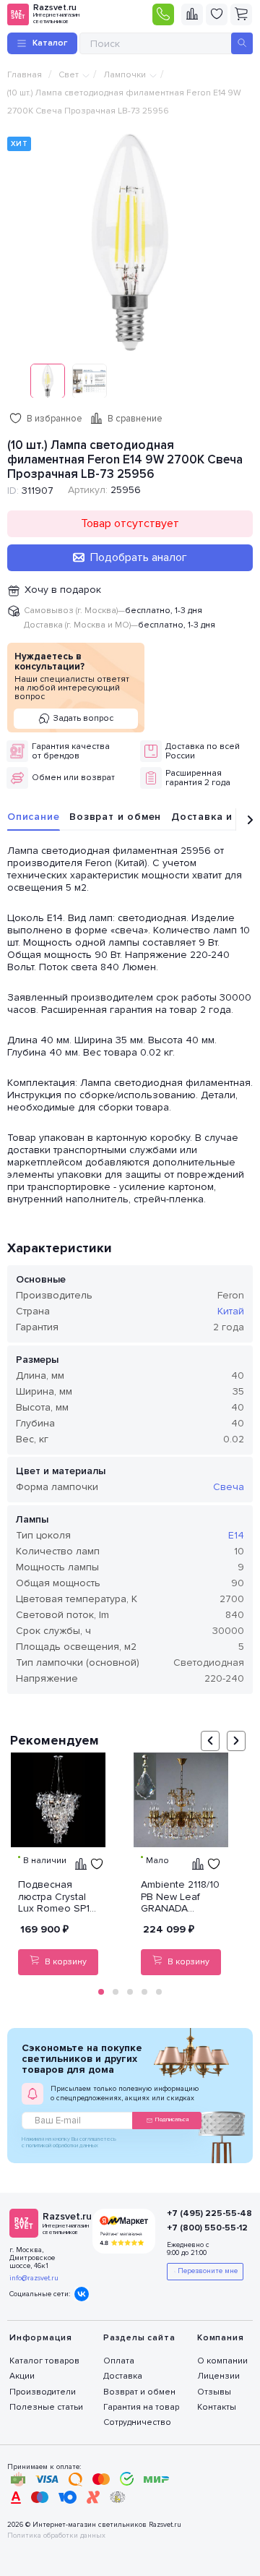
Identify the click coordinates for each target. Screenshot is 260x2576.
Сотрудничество (137, 2422)
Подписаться (172, 2119)
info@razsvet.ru (34, 2278)
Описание (33, 817)
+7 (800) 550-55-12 (203, 2228)
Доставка (123, 2376)
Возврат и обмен (115, 817)
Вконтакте (82, 2294)
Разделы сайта (139, 2338)
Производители (43, 2392)
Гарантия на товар (141, 2407)
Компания (220, 2338)
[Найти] (242, 43)
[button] (101, 1992)
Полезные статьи (46, 2407)
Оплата (119, 2361)
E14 (236, 1535)
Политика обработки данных (56, 2536)
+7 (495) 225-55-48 (203, 2213)
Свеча (229, 1487)
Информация (41, 2338)
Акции (22, 2376)
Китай (231, 1311)
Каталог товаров (44, 2361)
